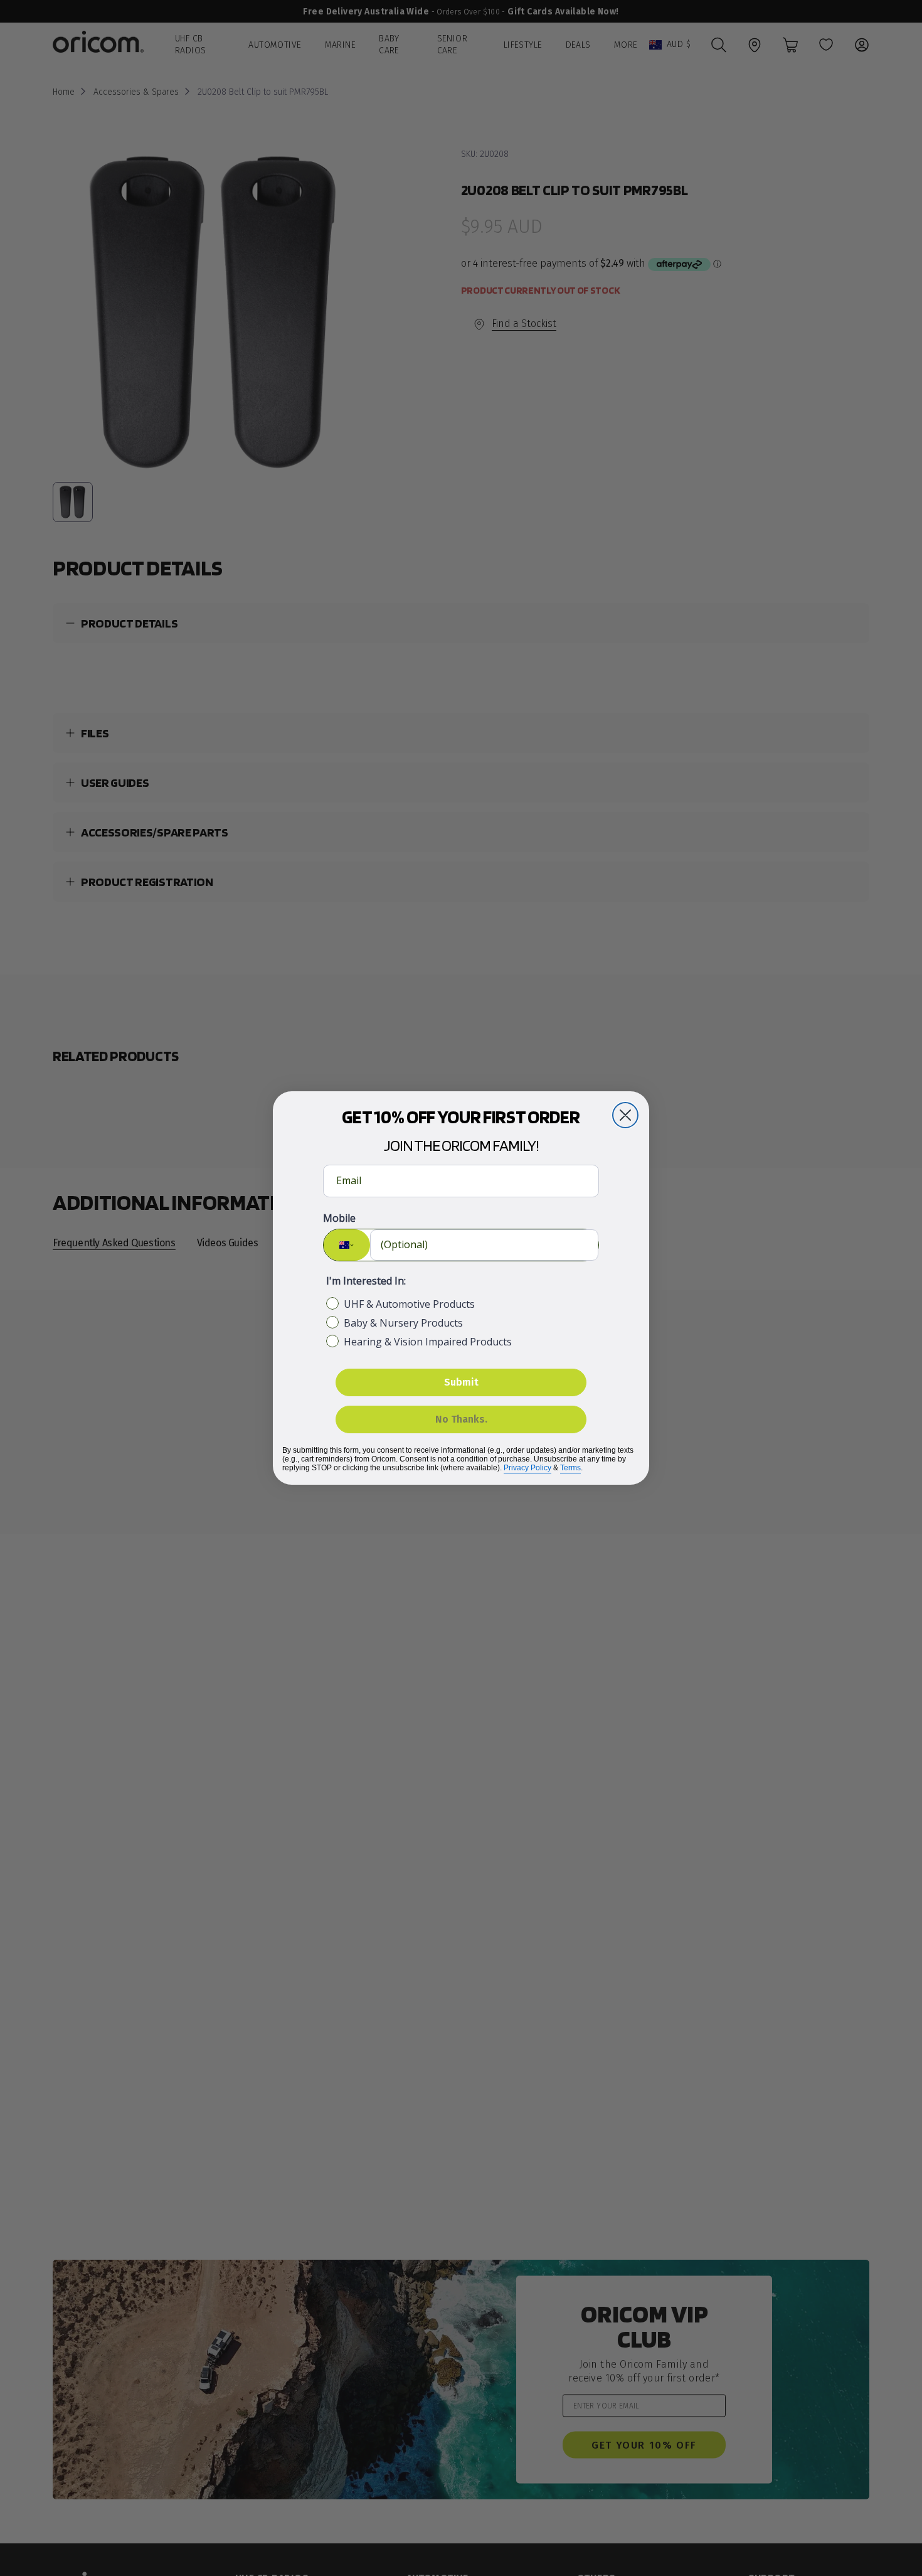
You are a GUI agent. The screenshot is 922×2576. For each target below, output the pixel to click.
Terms (570, 1468)
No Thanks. (461, 1419)
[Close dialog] (625, 1115)
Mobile (339, 1218)
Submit (461, 1382)
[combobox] (347, 1245)
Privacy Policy (527, 1468)
